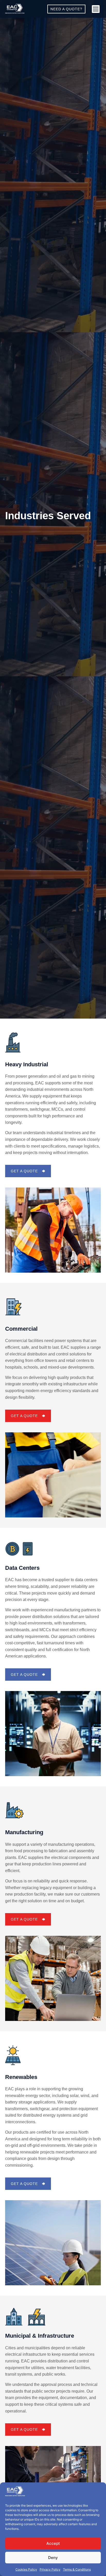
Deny (53, 2558)
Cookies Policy (26, 2569)
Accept (53, 2543)
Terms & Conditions (77, 2569)
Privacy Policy (50, 2569)
